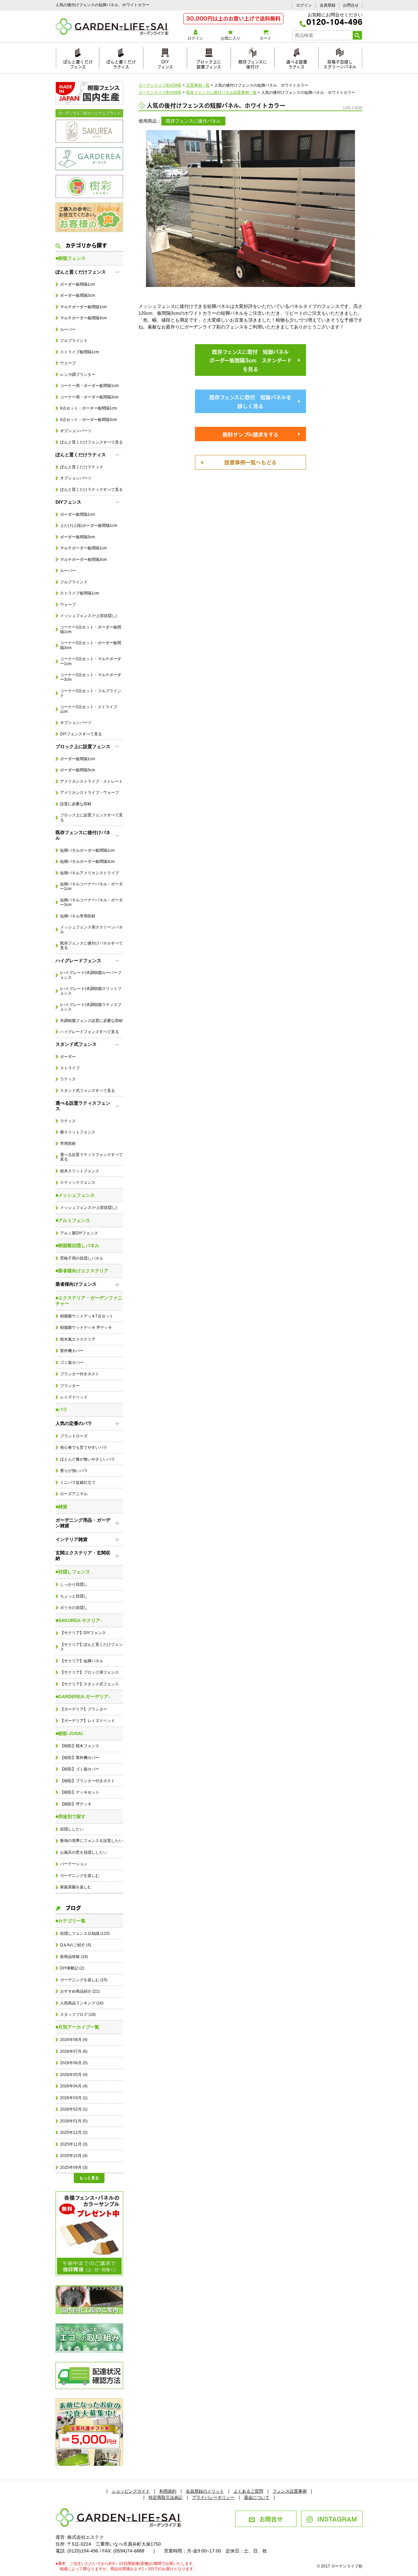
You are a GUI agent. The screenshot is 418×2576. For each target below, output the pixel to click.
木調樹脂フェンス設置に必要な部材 (91, 1021)
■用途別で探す (71, 1816)
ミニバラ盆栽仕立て (78, 1482)
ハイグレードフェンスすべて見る (89, 1032)
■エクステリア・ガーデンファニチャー (89, 1301)
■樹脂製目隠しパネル (77, 1246)
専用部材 (68, 1144)
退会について (257, 2497)
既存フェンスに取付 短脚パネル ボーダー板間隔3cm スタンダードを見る (252, 360)
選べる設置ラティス (297, 63)
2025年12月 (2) (74, 2133)
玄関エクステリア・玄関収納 (83, 1556)
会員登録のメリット (205, 2491)
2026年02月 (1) (74, 2109)
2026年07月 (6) (74, 2051)
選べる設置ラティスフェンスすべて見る (91, 1157)
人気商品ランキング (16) (82, 2003)
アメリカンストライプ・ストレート (91, 781)
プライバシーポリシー (213, 2497)
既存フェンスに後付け (253, 63)
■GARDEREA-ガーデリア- (83, 1697)
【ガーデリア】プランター (84, 1709)
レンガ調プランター (78, 375)
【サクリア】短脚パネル (82, 1661)
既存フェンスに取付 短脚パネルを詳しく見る (250, 401)
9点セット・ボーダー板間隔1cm (88, 408)
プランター (70, 1386)
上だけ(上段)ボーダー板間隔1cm (89, 526)
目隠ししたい (72, 1829)
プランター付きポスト (80, 1374)
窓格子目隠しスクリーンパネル (340, 63)
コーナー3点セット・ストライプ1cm (89, 709)
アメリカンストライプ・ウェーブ (89, 793)
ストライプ (70, 1068)
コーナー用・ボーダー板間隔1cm (89, 386)
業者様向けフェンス (76, 1284)
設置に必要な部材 (76, 804)
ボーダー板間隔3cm (78, 295)
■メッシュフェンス (75, 1195)
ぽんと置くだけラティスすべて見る (91, 490)
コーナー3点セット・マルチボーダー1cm (91, 661)
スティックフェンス (78, 1182)
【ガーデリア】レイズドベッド (88, 1721)
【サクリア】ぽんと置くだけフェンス (91, 1647)
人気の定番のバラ (74, 1423)
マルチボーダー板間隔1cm (83, 307)
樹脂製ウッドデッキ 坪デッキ (86, 1328)
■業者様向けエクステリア (82, 1271)
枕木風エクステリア (78, 1339)
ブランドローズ (74, 1436)
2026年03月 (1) (74, 2098)
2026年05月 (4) (74, 2075)
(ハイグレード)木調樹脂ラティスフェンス (91, 1007)
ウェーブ (68, 363)
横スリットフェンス (78, 1132)
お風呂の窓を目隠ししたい (84, 1852)
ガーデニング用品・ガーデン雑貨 (83, 1523)
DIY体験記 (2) (72, 1968)
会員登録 (328, 5)
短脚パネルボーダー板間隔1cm (87, 850)
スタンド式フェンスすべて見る (88, 1091)
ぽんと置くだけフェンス (78, 63)
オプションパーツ (76, 431)
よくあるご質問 (248, 2491)
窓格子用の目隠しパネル (82, 1258)
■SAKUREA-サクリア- (79, 1620)
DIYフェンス (165, 63)
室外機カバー (72, 1351)
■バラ (61, 1410)
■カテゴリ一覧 (71, 1921)
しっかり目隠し (74, 1584)
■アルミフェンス (73, 1220)
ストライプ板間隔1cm (80, 352)
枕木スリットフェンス (80, 1171)
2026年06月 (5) (74, 2063)
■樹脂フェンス (71, 258)
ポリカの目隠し (74, 1608)
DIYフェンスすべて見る (81, 734)
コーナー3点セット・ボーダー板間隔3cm (91, 645)
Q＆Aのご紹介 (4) (76, 1945)
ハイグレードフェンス (78, 961)
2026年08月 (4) (74, 2040)
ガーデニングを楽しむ (80, 1876)
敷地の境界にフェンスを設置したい (91, 1841)
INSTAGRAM (337, 2518)
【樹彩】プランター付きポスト (88, 1781)
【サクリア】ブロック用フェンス (89, 1672)
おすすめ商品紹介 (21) (80, 1991)
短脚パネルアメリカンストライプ (89, 873)
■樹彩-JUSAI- (70, 1733)
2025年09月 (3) (74, 2167)
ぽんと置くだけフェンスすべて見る (91, 442)
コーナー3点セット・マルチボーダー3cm (91, 677)
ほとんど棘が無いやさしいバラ (88, 1459)
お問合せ (351, 5)
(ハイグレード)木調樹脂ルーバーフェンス (91, 975)
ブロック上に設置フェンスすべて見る (91, 817)
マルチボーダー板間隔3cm (83, 318)
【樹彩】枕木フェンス (80, 1746)
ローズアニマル (74, 1494)
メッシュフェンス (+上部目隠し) (88, 616)
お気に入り (231, 38)
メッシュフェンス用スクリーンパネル (91, 929)
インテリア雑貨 (72, 1539)
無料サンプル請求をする (250, 434)
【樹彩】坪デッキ (76, 1804)
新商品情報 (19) (74, 1957)
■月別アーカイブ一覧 (77, 2027)
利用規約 (168, 2491)
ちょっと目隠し (74, 1596)
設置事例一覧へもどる (250, 462)
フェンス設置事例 (290, 2491)
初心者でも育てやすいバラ (84, 1447)
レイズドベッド (74, 1397)
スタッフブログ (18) (78, 2015)
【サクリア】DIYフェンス (83, 1633)
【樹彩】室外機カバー (80, 1758)
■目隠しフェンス (73, 1572)
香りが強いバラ (74, 1471)
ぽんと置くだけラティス (121, 63)
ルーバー (68, 329)
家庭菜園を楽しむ (76, 1887)
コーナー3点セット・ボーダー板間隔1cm (91, 629)
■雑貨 (61, 1507)
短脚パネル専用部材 (78, 916)
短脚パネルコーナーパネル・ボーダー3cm (91, 902)
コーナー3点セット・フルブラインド (91, 693)
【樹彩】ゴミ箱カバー (80, 1769)
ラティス (68, 1079)
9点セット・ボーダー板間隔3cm (88, 420)
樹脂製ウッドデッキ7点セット (87, 1316)
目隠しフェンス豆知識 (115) (85, 1933)
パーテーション (74, 1864)
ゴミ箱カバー (72, 1363)
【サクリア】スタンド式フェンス (89, 1684)
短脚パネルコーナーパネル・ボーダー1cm (91, 886)
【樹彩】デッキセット (80, 1792)
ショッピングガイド (131, 2491)
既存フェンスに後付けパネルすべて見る (91, 945)
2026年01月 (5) (74, 2121)
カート (265, 38)
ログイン (304, 5)
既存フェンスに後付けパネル (83, 835)
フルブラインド (74, 341)
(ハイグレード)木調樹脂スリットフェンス (91, 991)
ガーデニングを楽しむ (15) (84, 1980)
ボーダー (68, 1057)
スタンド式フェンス (76, 1044)
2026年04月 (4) (74, 2086)
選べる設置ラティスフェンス (83, 1106)
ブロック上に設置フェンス (209, 63)
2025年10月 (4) (74, 2156)
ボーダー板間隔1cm (78, 284)
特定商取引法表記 (166, 2497)
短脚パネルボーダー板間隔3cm (87, 861)
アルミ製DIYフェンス (79, 1233)
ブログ (73, 1907)
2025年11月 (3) (74, 2144)
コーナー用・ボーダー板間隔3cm (89, 397)
